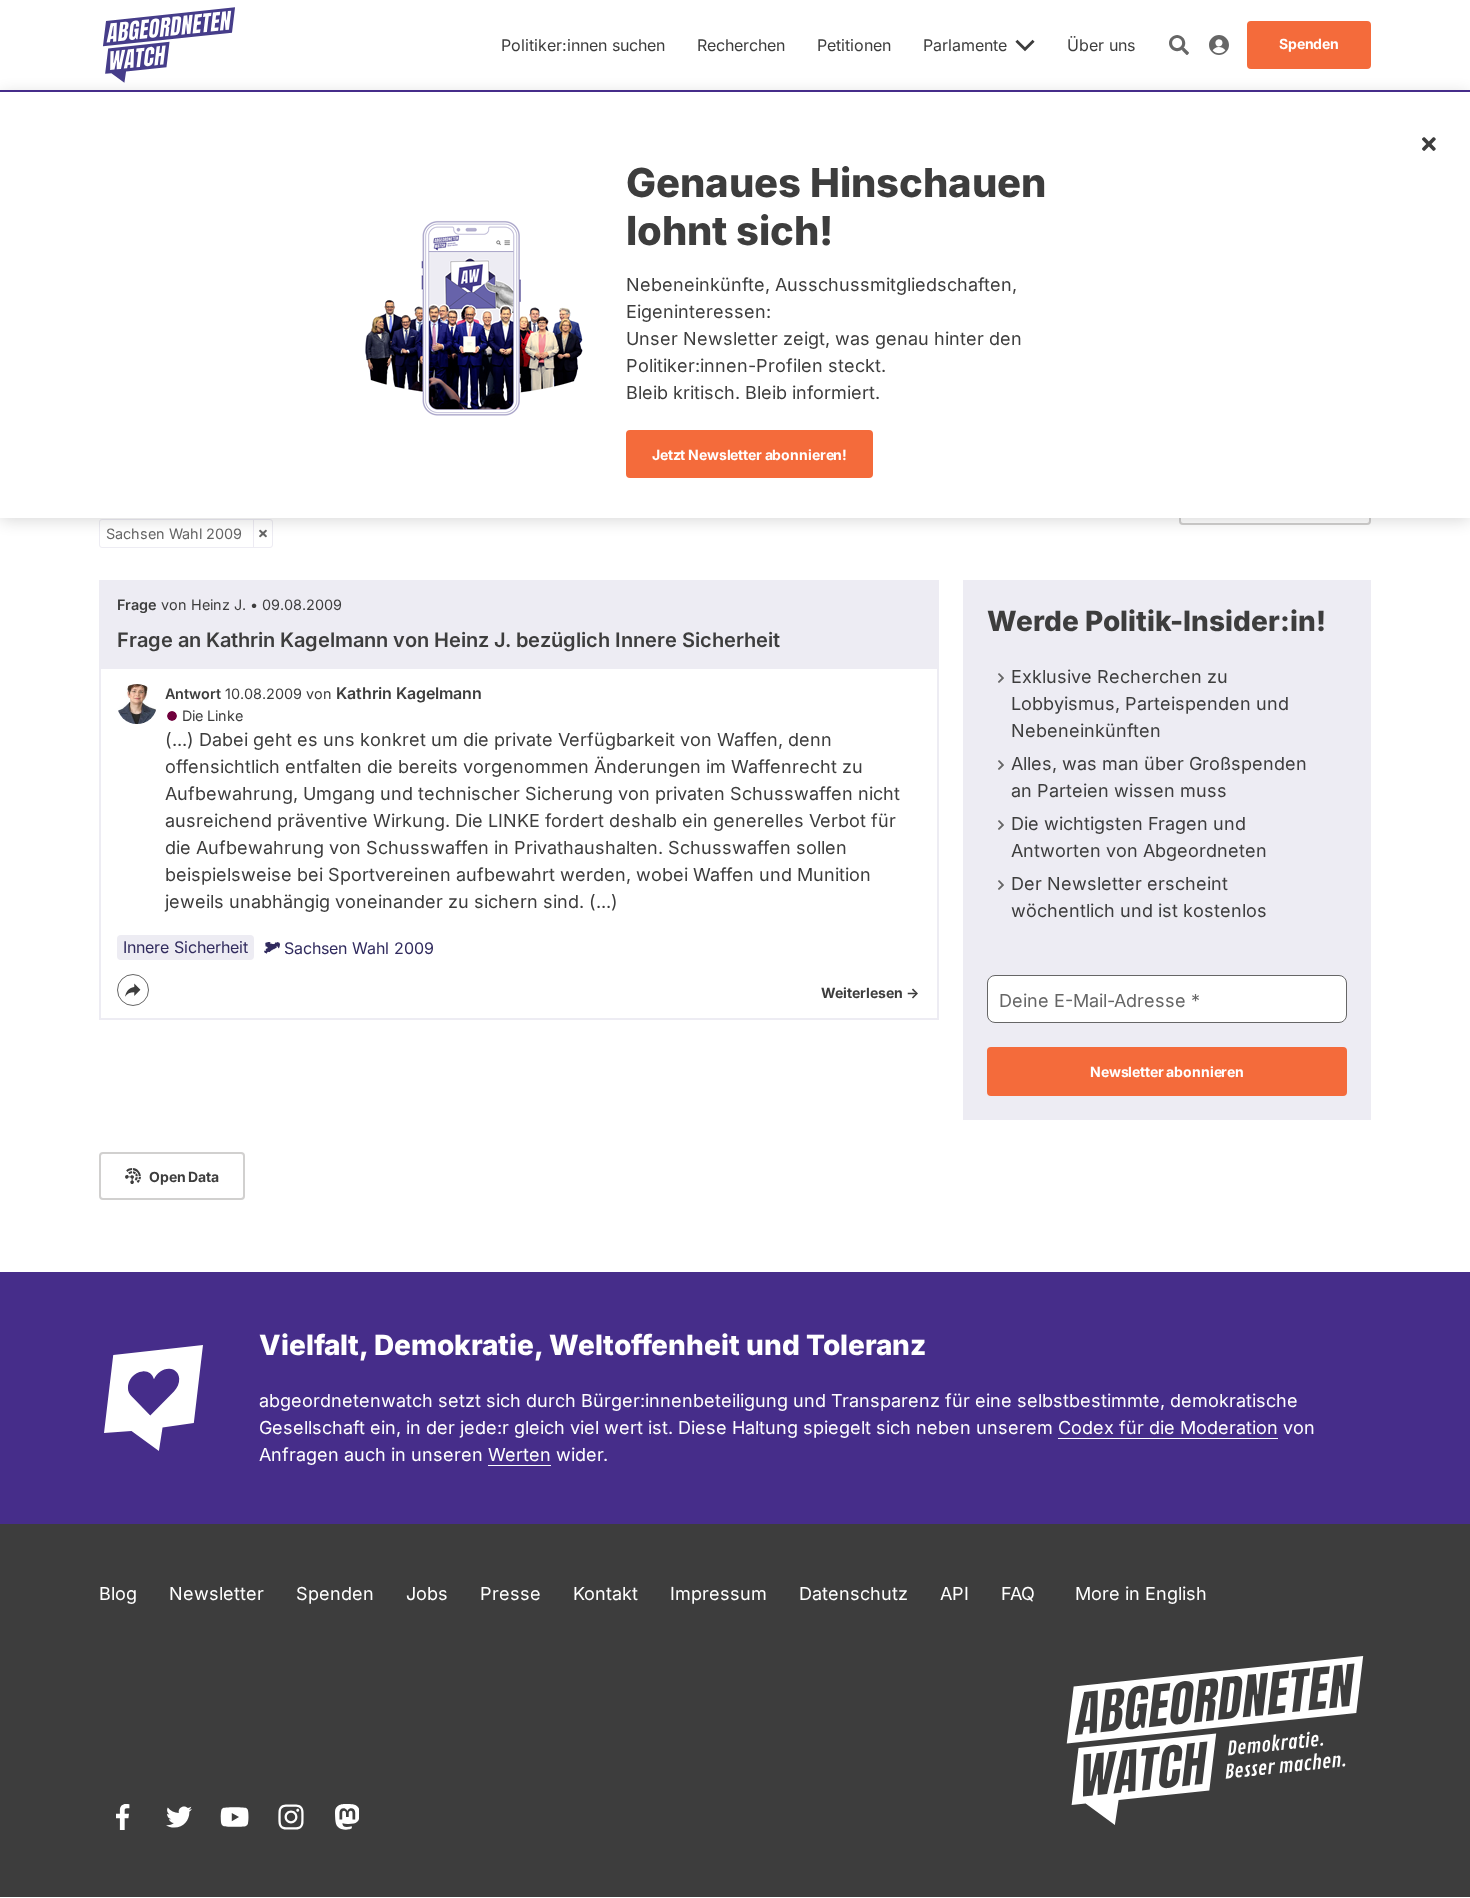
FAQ (1018, 1593)
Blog (118, 1593)
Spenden (335, 1593)
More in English (1141, 1593)
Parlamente (965, 45)
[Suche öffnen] (1179, 45)
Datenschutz (853, 1593)
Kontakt (605, 1593)
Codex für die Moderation (1168, 1427)
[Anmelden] (1219, 45)
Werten (519, 1454)
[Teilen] (133, 990)
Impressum (718, 1593)
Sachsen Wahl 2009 (174, 533)
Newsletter (216, 1593)
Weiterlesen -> (870, 992)
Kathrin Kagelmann (409, 693)
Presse (510, 1593)
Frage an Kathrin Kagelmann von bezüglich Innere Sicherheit (448, 640)
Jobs (427, 1593)
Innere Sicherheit (185, 947)
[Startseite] (169, 45)
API (954, 1593)
